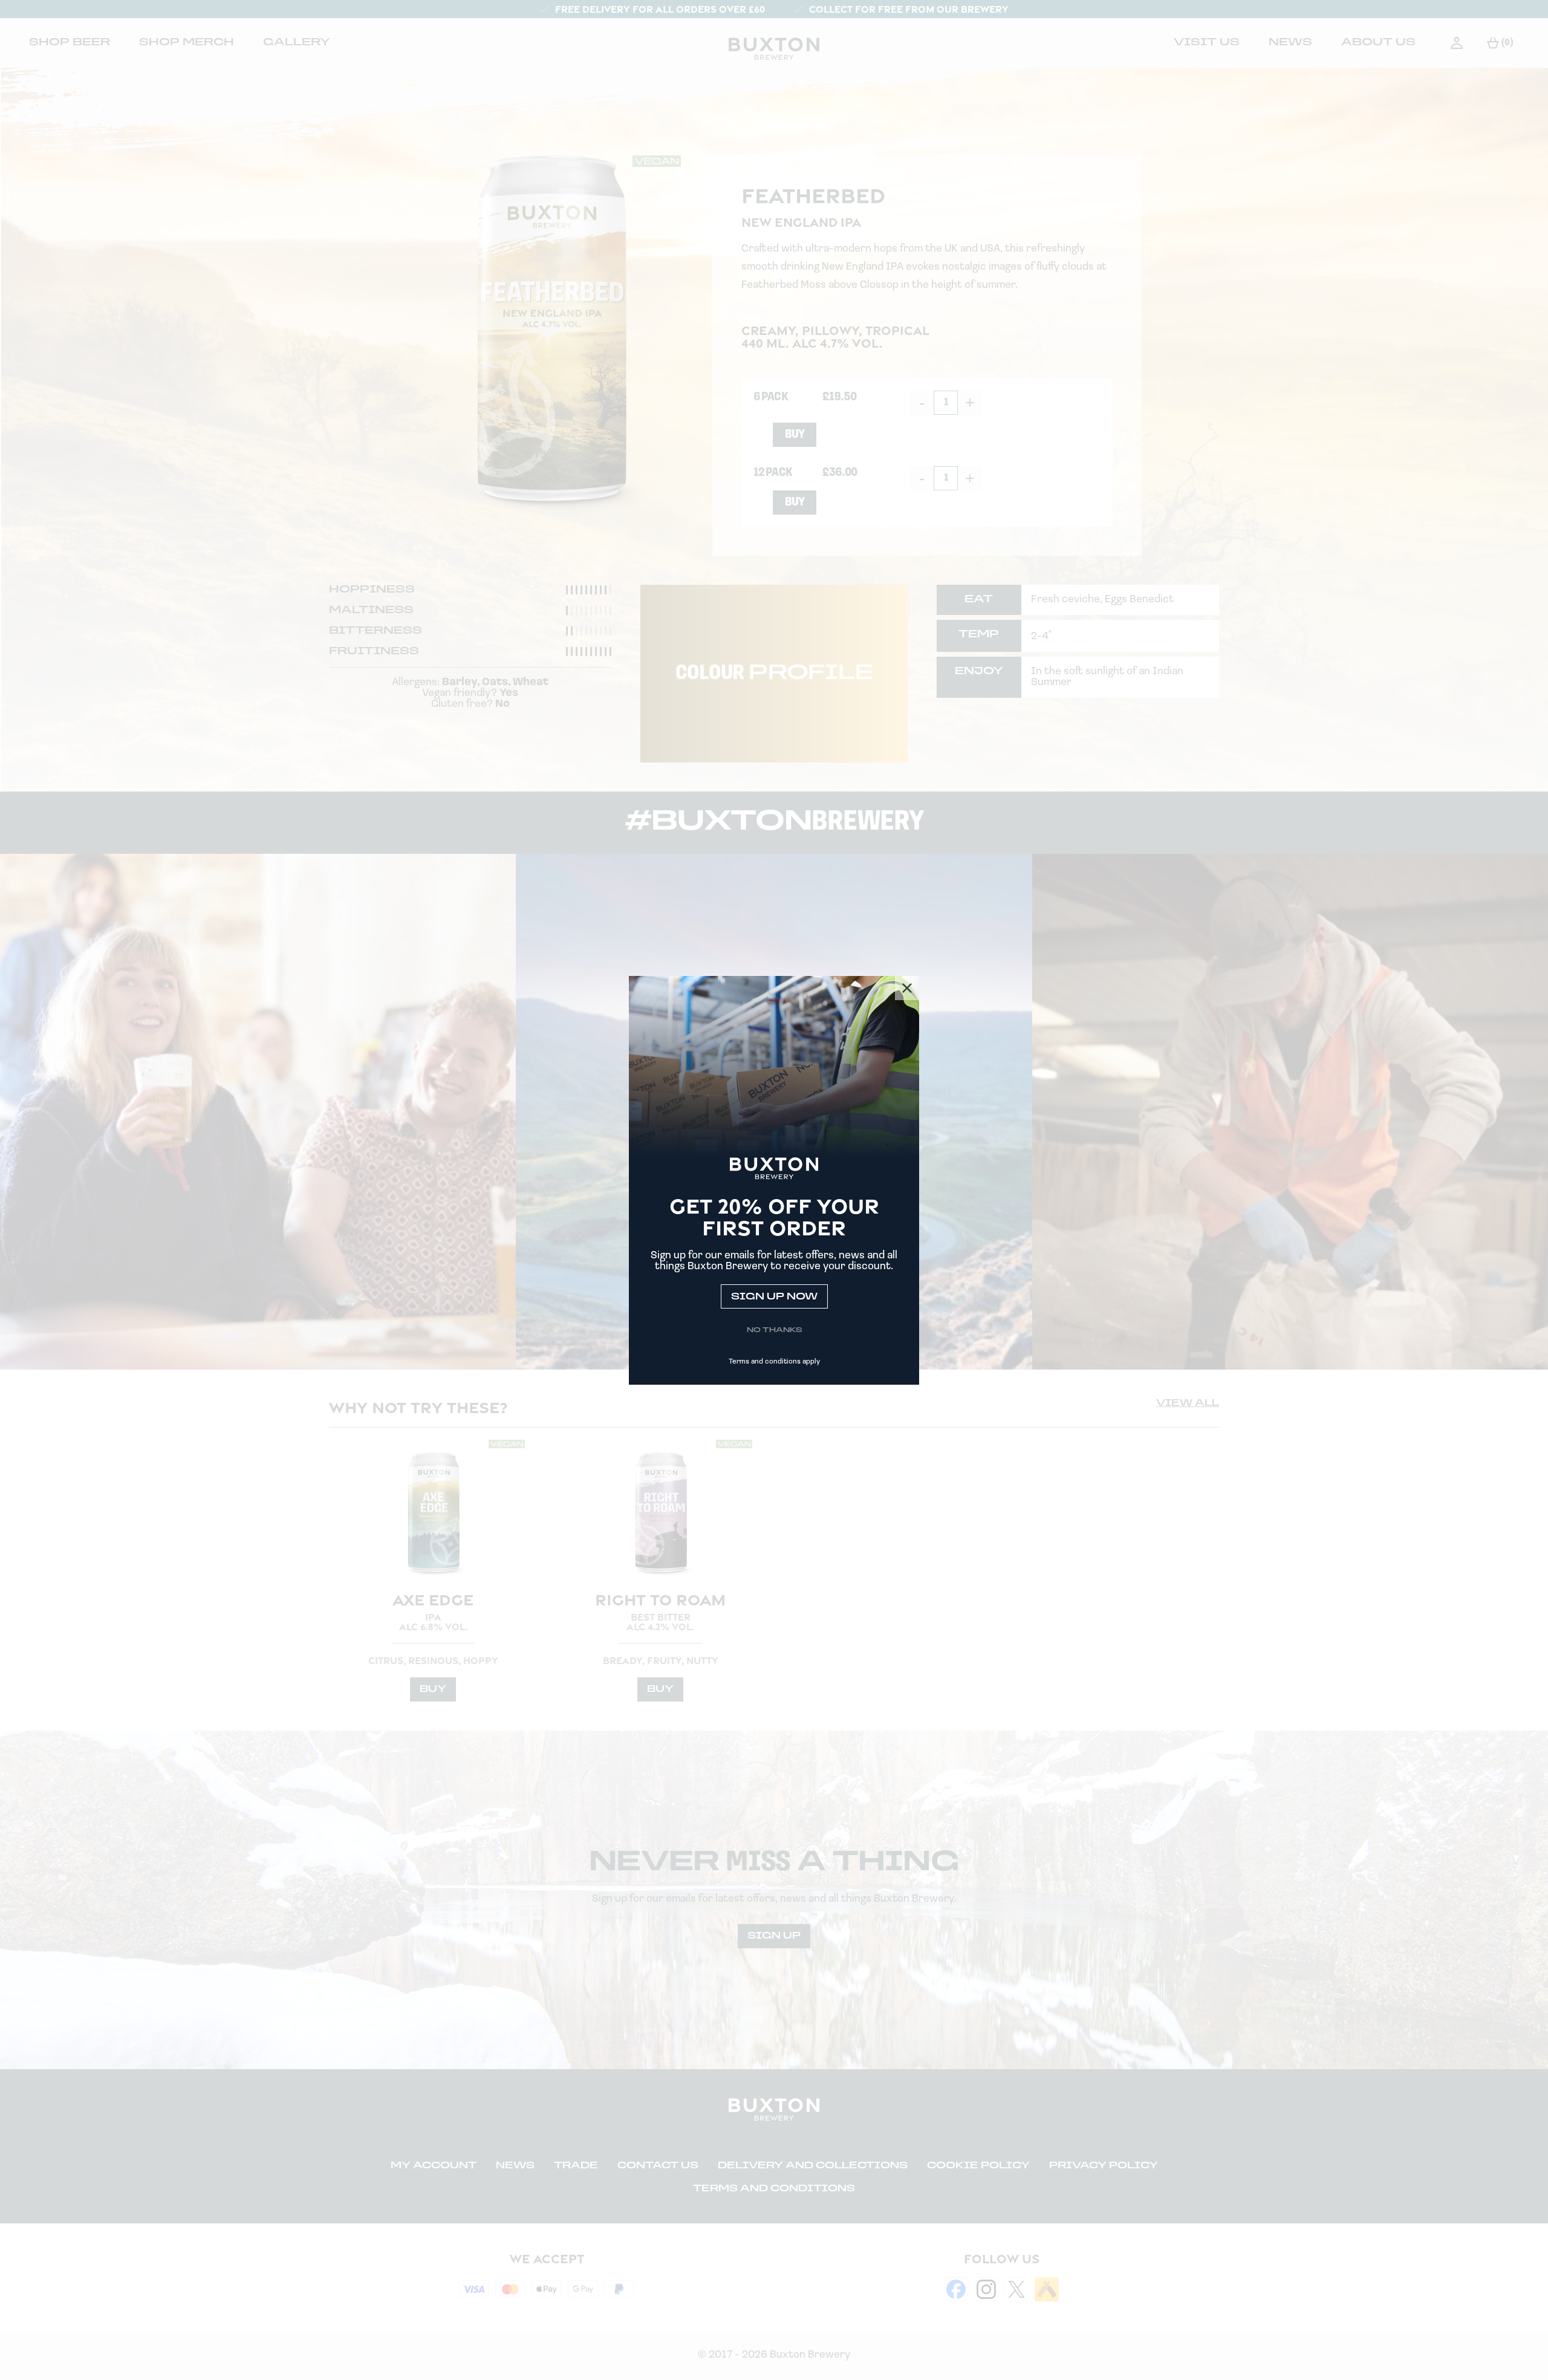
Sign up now (774, 1297)
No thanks (774, 1330)
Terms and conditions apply (774, 1362)
